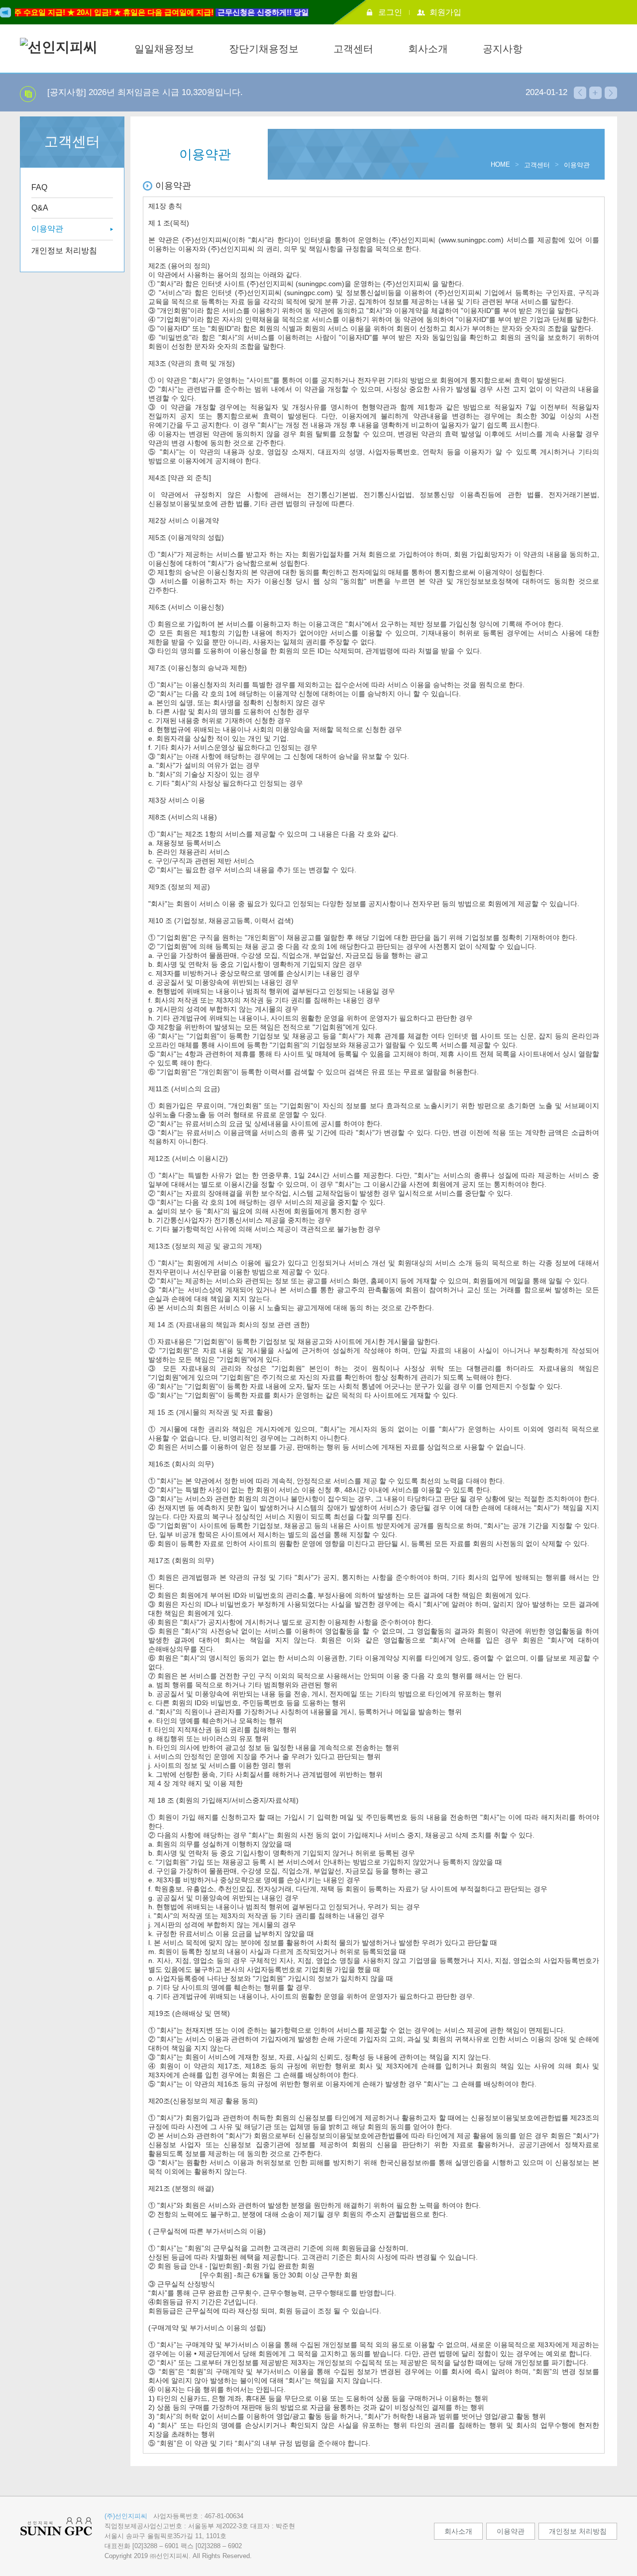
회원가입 (445, 12)
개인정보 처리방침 (64, 251)
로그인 (390, 12)
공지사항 (503, 49)
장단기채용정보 (264, 49)
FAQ (39, 187)
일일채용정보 (164, 49)
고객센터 (353, 49)
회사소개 (428, 49)
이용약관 (47, 229)
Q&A (40, 208)
